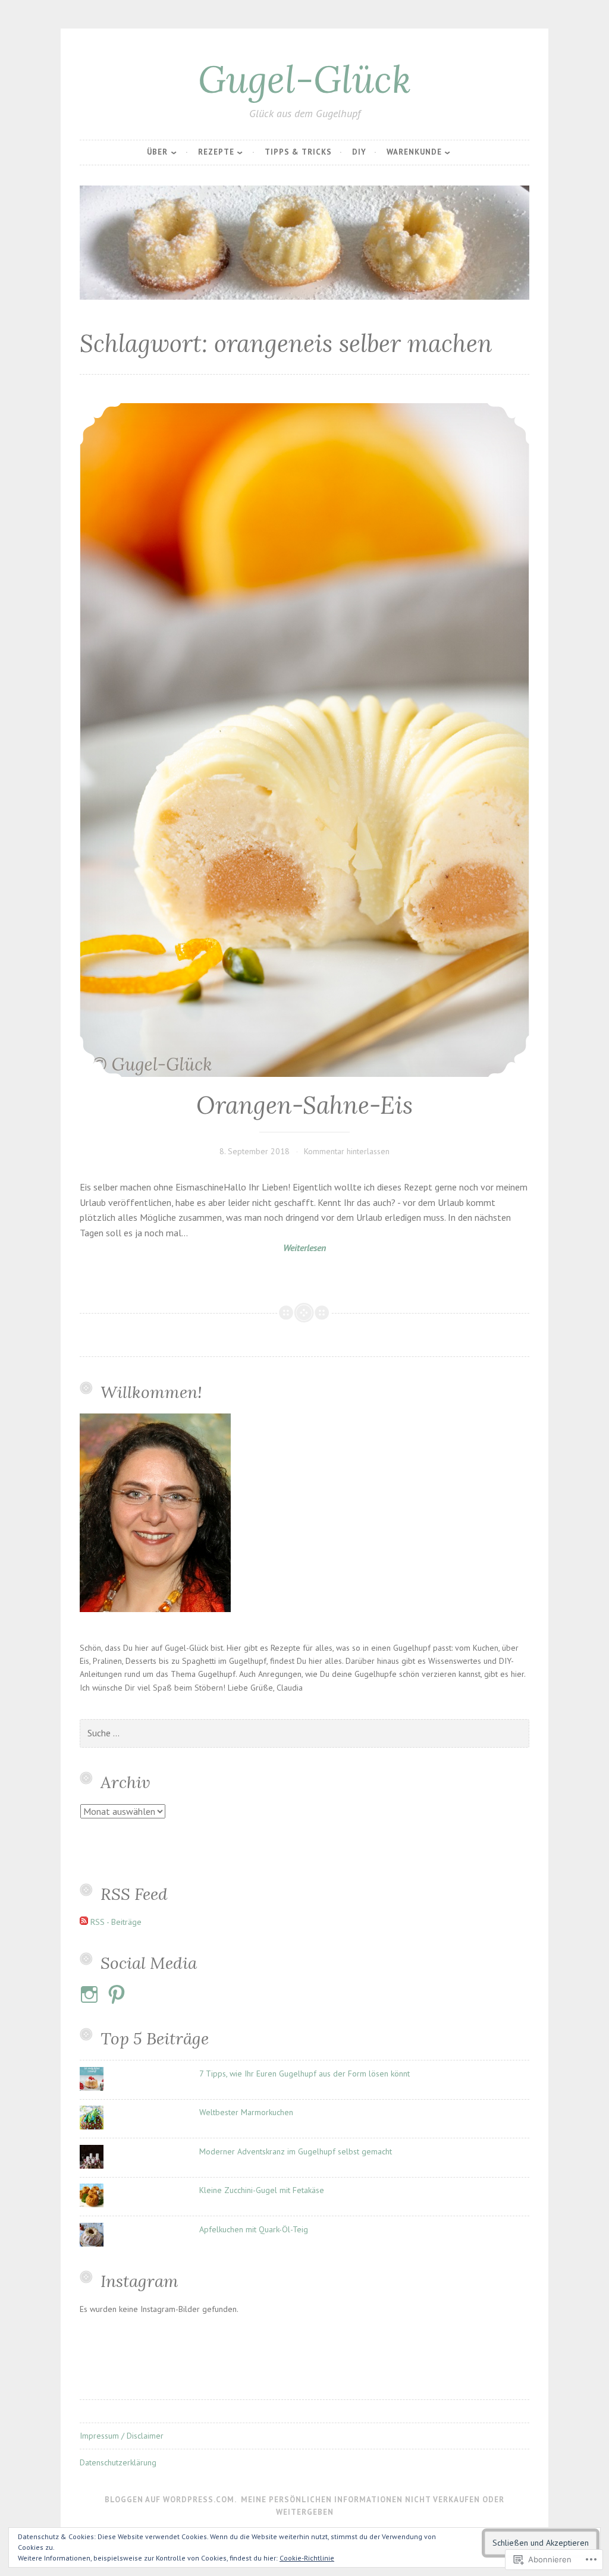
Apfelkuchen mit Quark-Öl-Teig (254, 2229)
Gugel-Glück (304, 79)
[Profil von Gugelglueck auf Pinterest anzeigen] (119, 1994)
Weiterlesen (203, 1248)
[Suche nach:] (304, 1733)
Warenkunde (414, 152)
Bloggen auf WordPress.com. (171, 2500)
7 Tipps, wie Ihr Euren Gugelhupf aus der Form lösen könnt (304, 2074)
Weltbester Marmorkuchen (246, 2112)
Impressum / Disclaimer (122, 2436)
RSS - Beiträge (116, 1922)
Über (157, 152)
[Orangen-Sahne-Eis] (304, 740)
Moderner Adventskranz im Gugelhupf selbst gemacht (296, 2151)
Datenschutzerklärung (118, 2462)
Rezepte (216, 152)
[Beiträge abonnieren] (84, 1922)
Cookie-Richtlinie (307, 2558)
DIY (359, 152)
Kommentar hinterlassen (347, 1151)
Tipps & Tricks (298, 152)
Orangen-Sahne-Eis (304, 1105)
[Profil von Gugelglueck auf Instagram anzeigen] (91, 1994)
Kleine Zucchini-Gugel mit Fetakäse (262, 2190)
